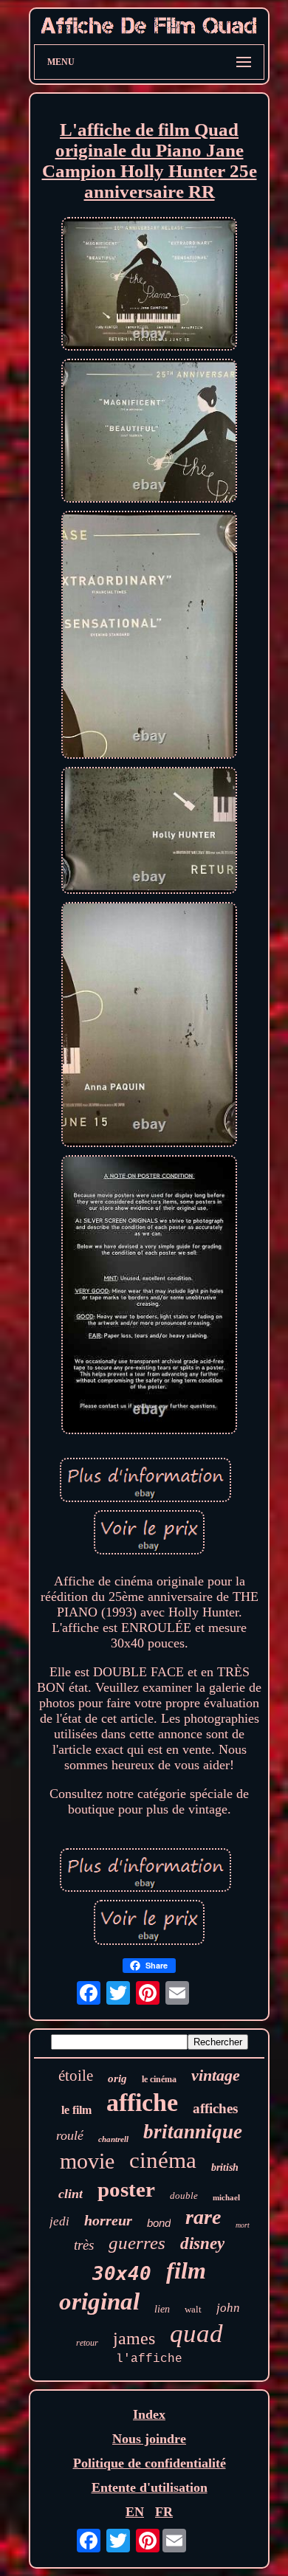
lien (162, 2309)
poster (126, 2189)
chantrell (113, 2139)
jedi (59, 2221)
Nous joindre (149, 2439)
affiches (215, 2108)
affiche (142, 2103)
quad (196, 2334)
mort (243, 2225)
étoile (76, 2076)
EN (135, 2512)
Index (149, 2414)
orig (117, 2079)
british (225, 2167)
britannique (193, 2132)
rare (203, 2217)
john (228, 2308)
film (186, 2270)
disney (202, 2243)
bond (159, 2223)
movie (87, 2161)
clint (71, 2194)
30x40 (122, 2273)
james (134, 2338)
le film (76, 2110)
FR (164, 2512)
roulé (70, 2135)
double (184, 2196)
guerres (137, 2243)
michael (226, 2197)
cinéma (163, 2160)
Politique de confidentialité (150, 2463)
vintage (216, 2075)
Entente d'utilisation (150, 2487)
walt (193, 2309)
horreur (108, 2220)
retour (87, 2343)
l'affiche (149, 2359)
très (84, 2245)
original (99, 2301)
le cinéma (159, 2079)
